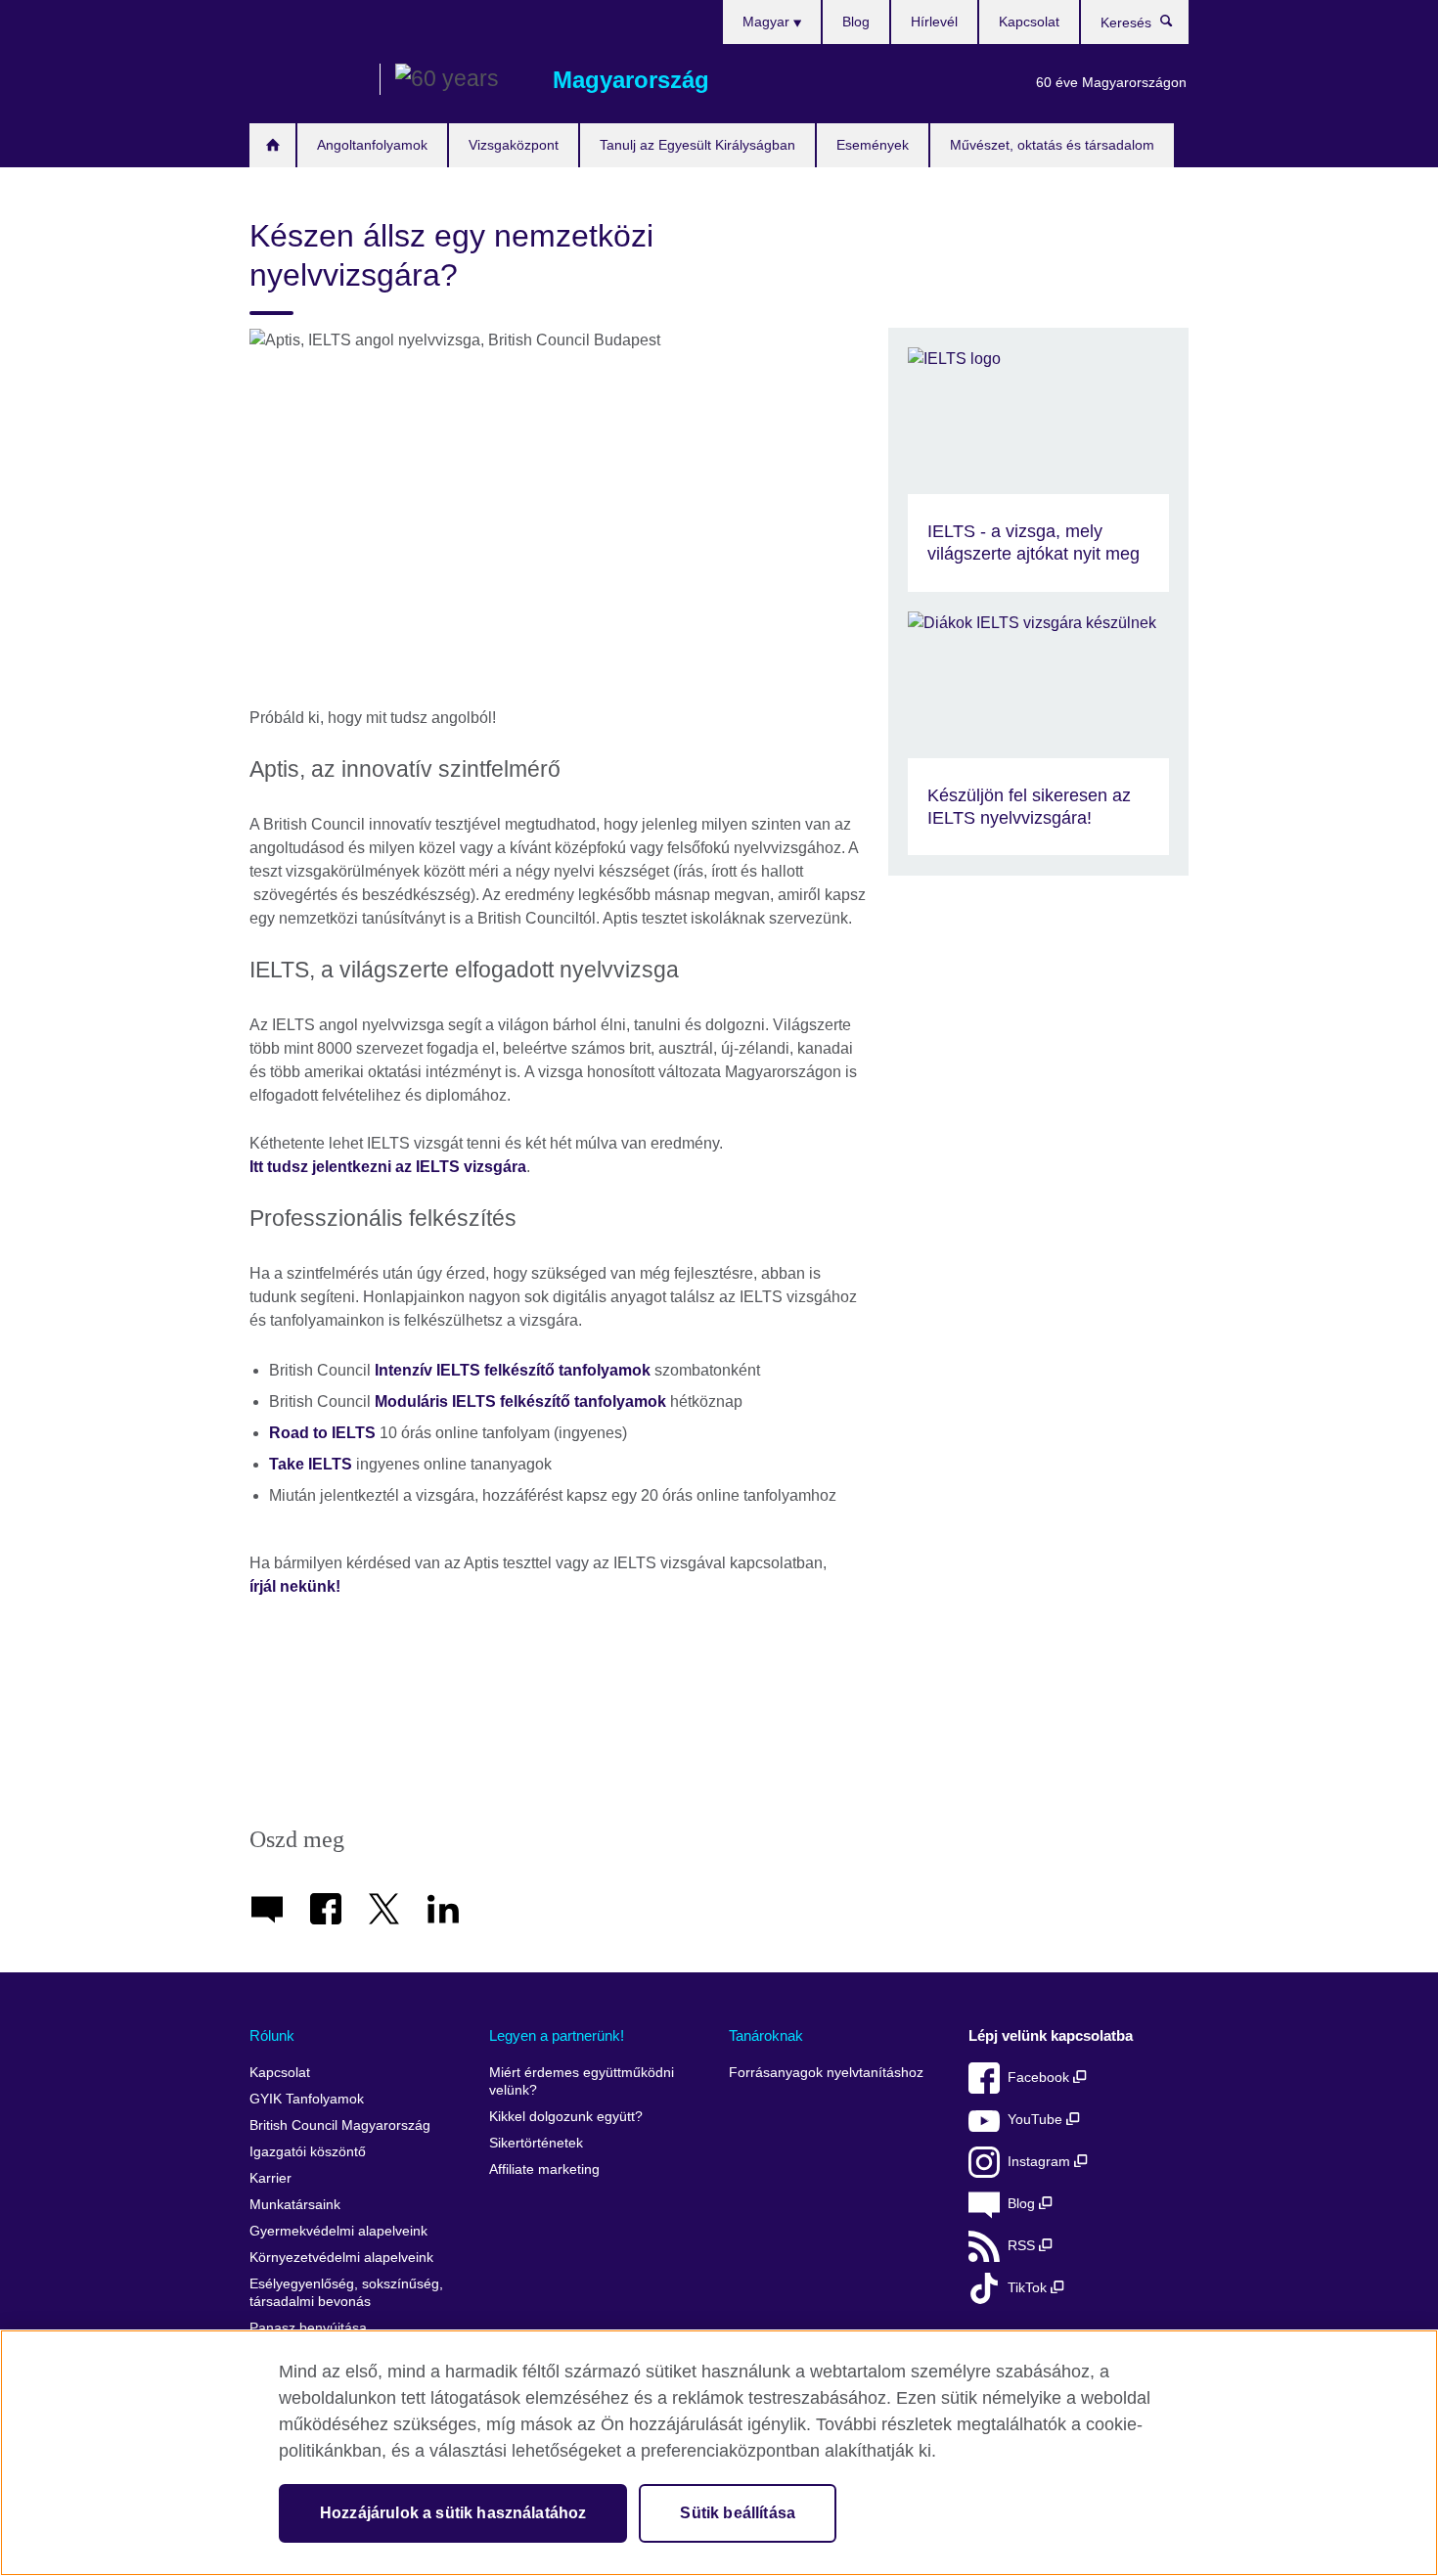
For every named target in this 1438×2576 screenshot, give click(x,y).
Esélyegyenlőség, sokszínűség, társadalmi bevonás (346, 2293)
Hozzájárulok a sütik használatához (453, 2513)
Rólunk (272, 2035)
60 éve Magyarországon (1111, 82)
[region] (719, 2453)
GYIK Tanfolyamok (307, 2099)
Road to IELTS (322, 1433)
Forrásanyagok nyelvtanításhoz (826, 2073)
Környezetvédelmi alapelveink (341, 2258)
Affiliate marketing (544, 2169)
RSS (1023, 2246)
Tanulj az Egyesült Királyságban (697, 145)
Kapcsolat (1029, 22)
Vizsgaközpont (514, 145)
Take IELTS (311, 1464)
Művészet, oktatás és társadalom (1052, 145)
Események (873, 145)
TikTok (1029, 2288)
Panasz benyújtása (308, 2328)
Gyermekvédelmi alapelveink (338, 2231)
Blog (856, 22)
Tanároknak (766, 2035)
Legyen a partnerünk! (557, 2035)
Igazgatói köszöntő (308, 2152)
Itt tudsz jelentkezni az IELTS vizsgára (388, 1167)
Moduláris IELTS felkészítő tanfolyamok (520, 1401)
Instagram (1041, 2162)
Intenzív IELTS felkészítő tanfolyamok (513, 1370)
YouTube (1037, 2120)
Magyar (768, 22)
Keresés (1176, 25)
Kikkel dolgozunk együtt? (566, 2117)
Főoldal (272, 145)
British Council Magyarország (307, 80)
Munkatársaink (295, 2205)
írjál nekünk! (295, 1586)
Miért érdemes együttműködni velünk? (582, 2081)
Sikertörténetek (536, 2143)
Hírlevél (934, 22)
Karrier (270, 2178)
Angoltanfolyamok (372, 145)
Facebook (1040, 2078)
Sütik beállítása (738, 2513)
